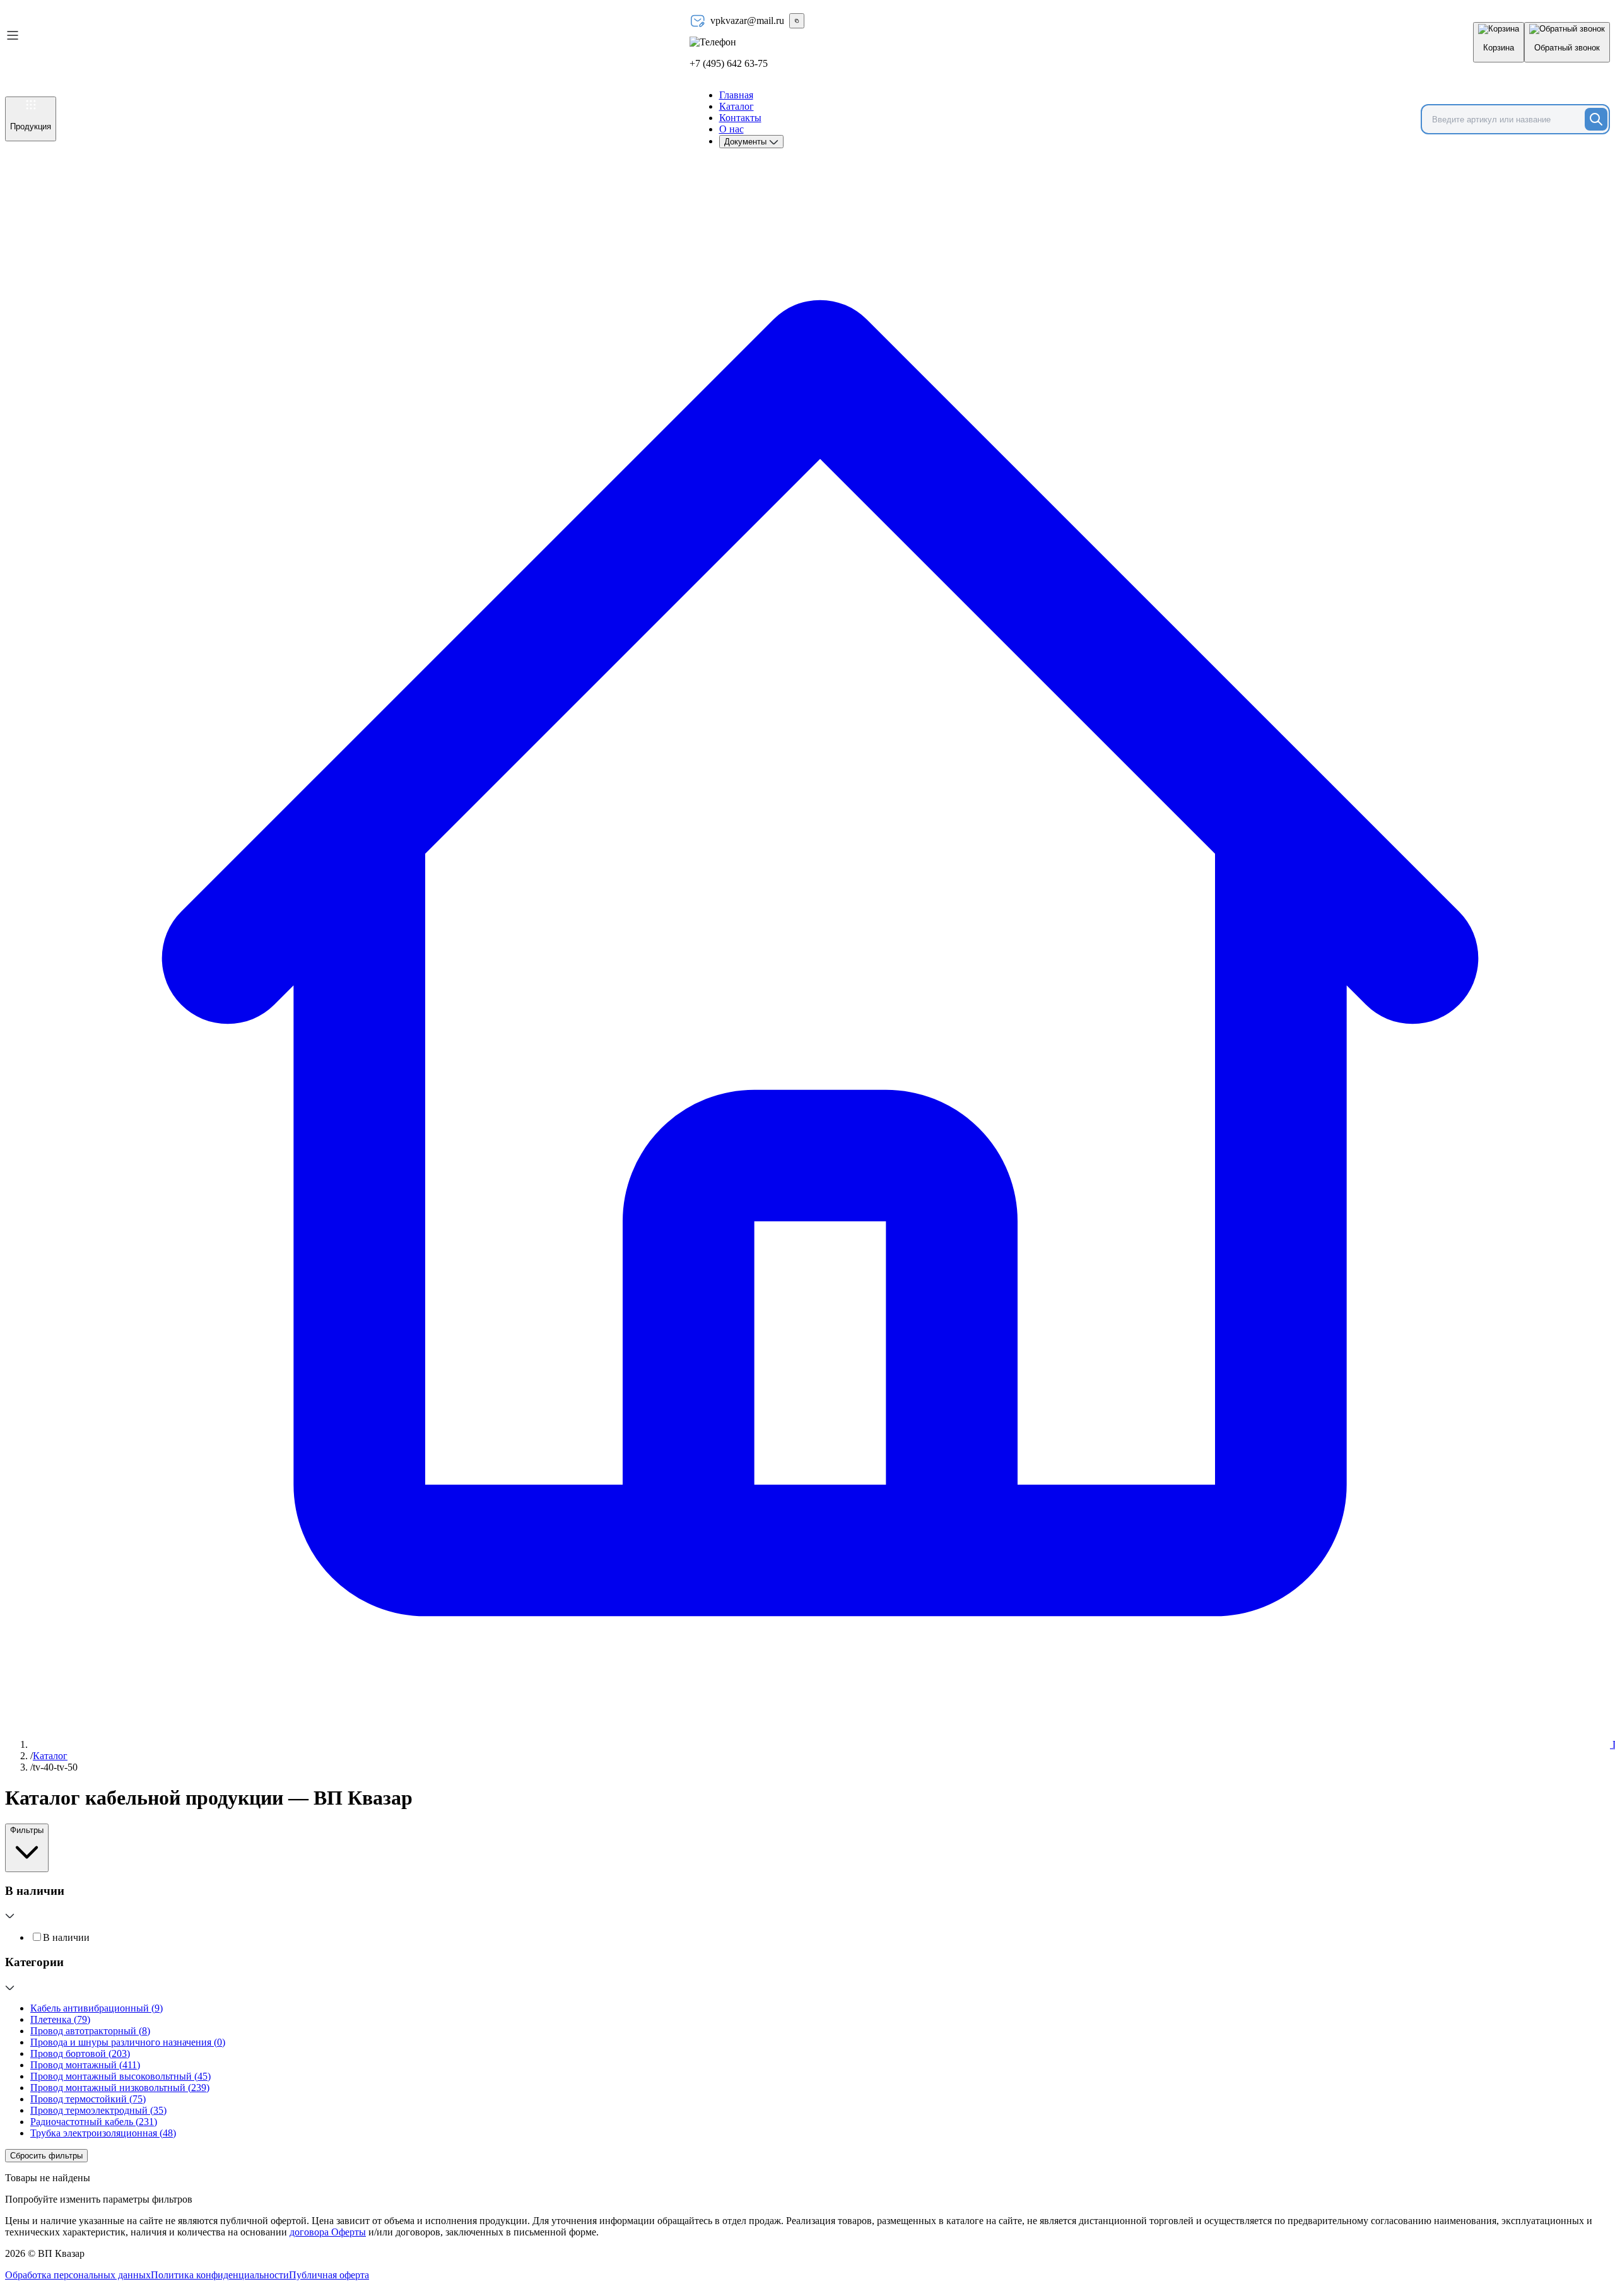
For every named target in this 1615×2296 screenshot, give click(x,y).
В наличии (66, 1937)
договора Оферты (328, 2232)
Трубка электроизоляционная (103, 2133)
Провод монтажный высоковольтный (120, 2076)
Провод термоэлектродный (98, 2110)
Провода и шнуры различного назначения (128, 2042)
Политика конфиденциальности (220, 2275)
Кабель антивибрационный (97, 2008)
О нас (731, 129)
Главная (736, 95)
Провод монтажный (85, 2065)
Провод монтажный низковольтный (120, 2088)
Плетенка (60, 2019)
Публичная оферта (329, 2275)
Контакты (740, 118)
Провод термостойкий (88, 2099)
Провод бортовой (80, 2053)
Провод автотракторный (90, 2031)
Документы (747, 142)
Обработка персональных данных (78, 2275)
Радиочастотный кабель (94, 2122)
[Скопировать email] (797, 21)
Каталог (737, 106)
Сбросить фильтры (46, 2156)
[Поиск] (1596, 119)
